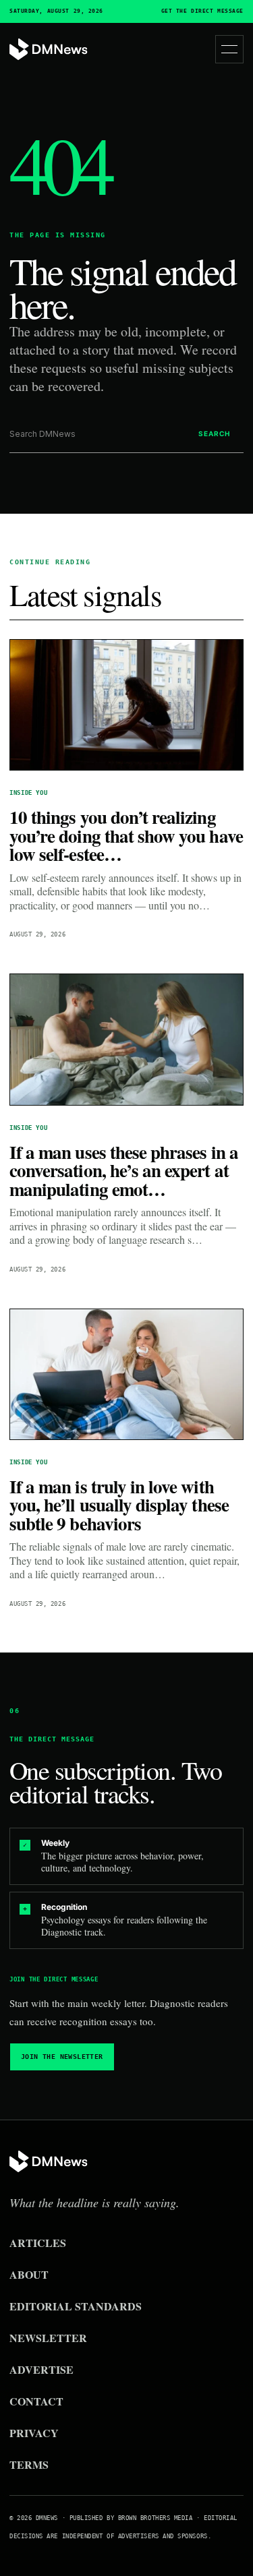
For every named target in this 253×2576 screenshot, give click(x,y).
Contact (36, 2401)
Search (214, 433)
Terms (29, 2464)
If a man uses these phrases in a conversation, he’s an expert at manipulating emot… (124, 1170)
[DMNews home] (49, 50)
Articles (38, 2243)
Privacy (34, 2433)
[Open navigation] (229, 49)
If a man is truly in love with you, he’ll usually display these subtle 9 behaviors (119, 1505)
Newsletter (48, 2338)
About (29, 2274)
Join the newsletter (62, 2057)
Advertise (41, 2369)
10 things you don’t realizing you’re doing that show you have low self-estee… (126, 835)
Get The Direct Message (202, 11)
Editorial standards (76, 2306)
